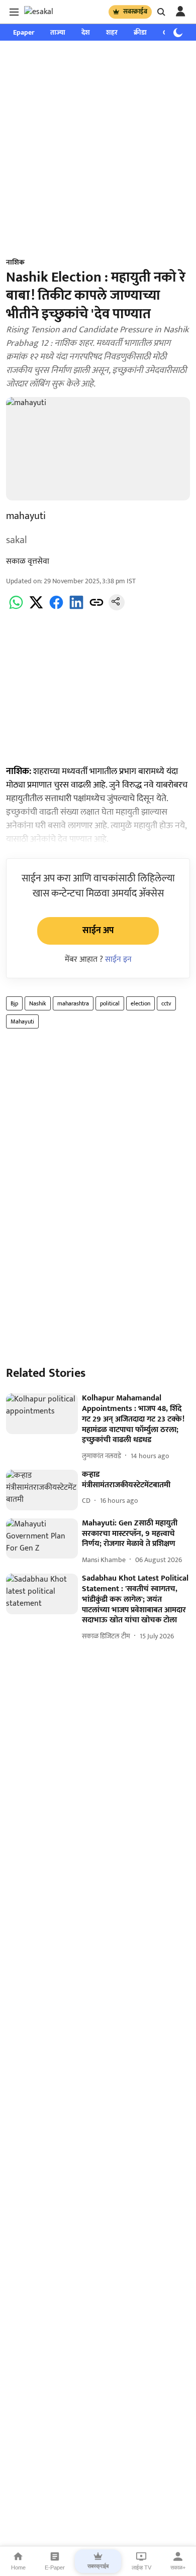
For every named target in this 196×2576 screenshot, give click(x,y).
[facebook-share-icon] (56, 608)
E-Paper (55, 2567)
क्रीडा (140, 32)
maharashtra (73, 1003)
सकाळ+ (178, 2567)
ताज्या (58, 32)
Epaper (24, 32)
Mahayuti (22, 1021)
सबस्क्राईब (135, 12)
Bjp (14, 1003)
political (110, 1003)
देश (86, 32)
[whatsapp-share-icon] (16, 608)
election (140, 1003)
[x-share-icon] (36, 608)
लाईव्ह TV (141, 2567)
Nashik (38, 1003)
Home (18, 2567)
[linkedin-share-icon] (76, 608)
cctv (166, 1003)
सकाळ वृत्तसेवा (28, 561)
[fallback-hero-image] (42, 1414)
